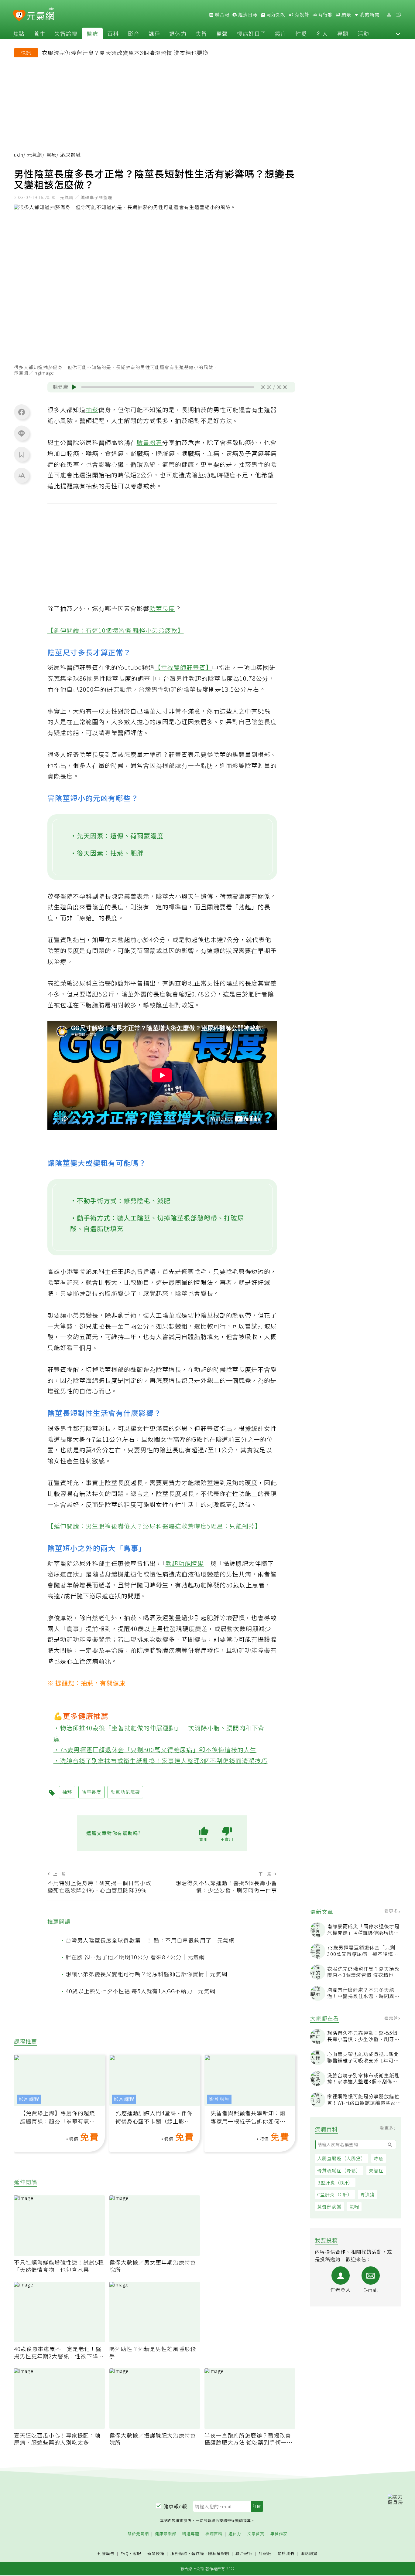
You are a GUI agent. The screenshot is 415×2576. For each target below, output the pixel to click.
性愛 (301, 33)
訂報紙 (265, 2554)
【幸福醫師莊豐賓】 (183, 667)
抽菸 (92, 410)
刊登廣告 (106, 2554)
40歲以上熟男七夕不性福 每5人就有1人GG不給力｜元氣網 (141, 1991)
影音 (134, 33)
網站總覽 (309, 2554)
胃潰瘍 (368, 2194)
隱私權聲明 (219, 2553)
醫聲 (222, 33)
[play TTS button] (74, 387)
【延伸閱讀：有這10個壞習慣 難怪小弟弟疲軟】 (116, 630)
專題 (343, 33)
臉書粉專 (149, 442)
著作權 (198, 2553)
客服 (137, 2553)
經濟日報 (247, 15)
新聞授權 (156, 2554)
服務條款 (179, 2553)
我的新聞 (369, 15)
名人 (322, 33)
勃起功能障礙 (185, 1563)
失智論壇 (66, 33)
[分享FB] (22, 412)
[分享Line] (22, 433)
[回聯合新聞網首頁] (19, 16)
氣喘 (354, 2206)
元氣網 (35, 155)
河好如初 (276, 15)
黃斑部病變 (329, 2206)
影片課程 (29, 2099)
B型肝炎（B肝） (335, 2182)
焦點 (19, 33)
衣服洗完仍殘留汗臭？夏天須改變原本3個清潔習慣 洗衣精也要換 (125, 53)
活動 (363, 33)
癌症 (281, 33)
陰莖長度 (162, 608)
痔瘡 (379, 2158)
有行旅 (325, 15)
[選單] (399, 15)
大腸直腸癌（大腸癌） (341, 2158)
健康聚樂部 (166, 2534)
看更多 (392, 1911)
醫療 (92, 33)
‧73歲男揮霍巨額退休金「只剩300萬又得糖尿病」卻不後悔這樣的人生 (155, 1750)
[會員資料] (389, 15)
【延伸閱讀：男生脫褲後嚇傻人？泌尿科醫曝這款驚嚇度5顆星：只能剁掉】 (154, 1526)
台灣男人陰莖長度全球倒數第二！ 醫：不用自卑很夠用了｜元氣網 (150, 1940)
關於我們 (286, 2554)
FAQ (125, 2553)
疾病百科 (214, 2534)
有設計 (301, 15)
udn (19, 155)
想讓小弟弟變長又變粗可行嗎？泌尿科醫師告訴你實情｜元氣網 (146, 1974)
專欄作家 (279, 2534)
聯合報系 (244, 2554)
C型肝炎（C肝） (335, 2194)
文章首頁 (256, 2534)
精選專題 (191, 2534)
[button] (398, 33)
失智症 (376, 2170)
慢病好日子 (251, 33)
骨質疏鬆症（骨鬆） (339, 2170)
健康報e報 (175, 2506)
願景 (346, 15)
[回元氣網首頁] (41, 15)
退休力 (178, 33)
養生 (39, 33)
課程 (154, 33)
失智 (201, 33)
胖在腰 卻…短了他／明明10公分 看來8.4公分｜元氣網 (135, 1957)
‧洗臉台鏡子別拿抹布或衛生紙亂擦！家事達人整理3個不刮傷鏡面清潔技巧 (161, 1761)
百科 (113, 33)
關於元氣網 (138, 2534)
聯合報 (221, 15)
